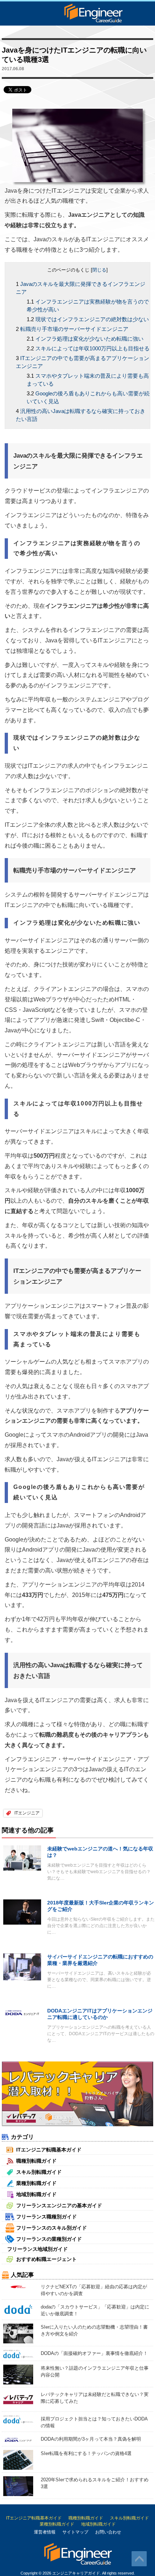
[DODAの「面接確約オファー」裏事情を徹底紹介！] (18, 2354)
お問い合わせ (108, 2532)
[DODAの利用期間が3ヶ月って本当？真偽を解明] (18, 2439)
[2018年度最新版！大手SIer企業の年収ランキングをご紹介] (22, 1911)
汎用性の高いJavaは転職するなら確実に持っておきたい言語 (81, 415)
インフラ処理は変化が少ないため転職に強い (89, 339)
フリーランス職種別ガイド (46, 2217)
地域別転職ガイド (36, 2194)
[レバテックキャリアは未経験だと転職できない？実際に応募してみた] (18, 2399)
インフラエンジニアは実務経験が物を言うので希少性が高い (88, 306)
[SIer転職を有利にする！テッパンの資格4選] (18, 2460)
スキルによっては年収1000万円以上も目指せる (92, 348)
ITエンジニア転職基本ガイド (49, 2150)
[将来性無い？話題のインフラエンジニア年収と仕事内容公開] (18, 2374)
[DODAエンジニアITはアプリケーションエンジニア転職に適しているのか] (22, 2012)
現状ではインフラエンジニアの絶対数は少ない (92, 319)
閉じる (99, 270)
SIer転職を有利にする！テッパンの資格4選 (86, 2453)
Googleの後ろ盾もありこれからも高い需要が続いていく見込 (88, 397)
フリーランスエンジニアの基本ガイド (59, 2205)
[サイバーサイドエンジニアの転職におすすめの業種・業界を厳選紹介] (22, 1967)
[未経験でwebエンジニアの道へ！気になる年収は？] (22, 1857)
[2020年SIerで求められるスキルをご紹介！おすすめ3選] (18, 2486)
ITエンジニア (27, 1813)
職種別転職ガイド (36, 2161)
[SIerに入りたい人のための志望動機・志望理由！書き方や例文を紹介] (18, 2333)
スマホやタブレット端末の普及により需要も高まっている (88, 380)
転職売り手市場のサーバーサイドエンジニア (74, 329)
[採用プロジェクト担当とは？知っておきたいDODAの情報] (18, 2419)
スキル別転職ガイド (39, 2172)
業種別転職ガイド (36, 2183)
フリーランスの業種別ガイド (49, 2239)
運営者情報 (45, 2532)
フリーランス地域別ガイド (37, 2249)
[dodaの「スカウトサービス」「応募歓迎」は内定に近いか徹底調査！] (18, 2309)
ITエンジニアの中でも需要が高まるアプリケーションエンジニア (83, 362)
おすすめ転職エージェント (46, 2259)
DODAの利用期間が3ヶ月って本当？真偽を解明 (91, 2439)
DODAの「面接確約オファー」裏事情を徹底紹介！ (94, 2353)
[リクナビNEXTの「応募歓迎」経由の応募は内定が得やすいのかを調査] (18, 2286)
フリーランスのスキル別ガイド (52, 2228)
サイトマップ (75, 2532)
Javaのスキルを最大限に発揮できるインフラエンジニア (81, 288)
